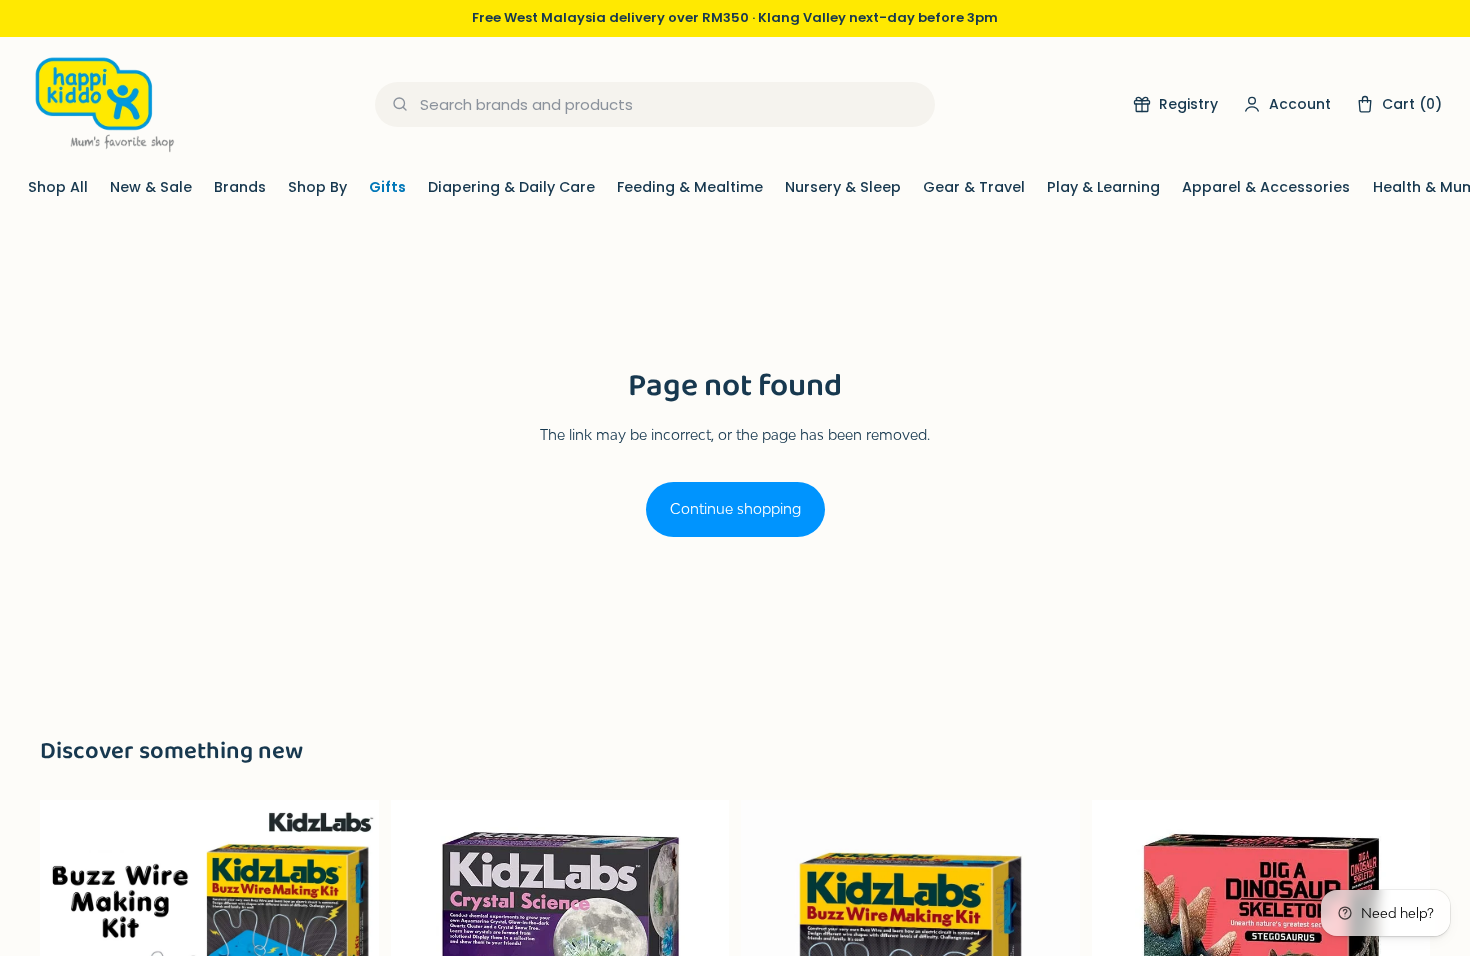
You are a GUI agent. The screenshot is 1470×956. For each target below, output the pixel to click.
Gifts (387, 187)
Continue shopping (735, 508)
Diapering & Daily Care (511, 187)
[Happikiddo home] (103, 104)
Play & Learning (1103, 187)
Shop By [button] (317, 187)
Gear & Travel (974, 187)
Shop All (58, 187)
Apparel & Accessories (1266, 187)
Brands (240, 187)
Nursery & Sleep (843, 187)
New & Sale (151, 187)
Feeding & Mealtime (690, 187)
